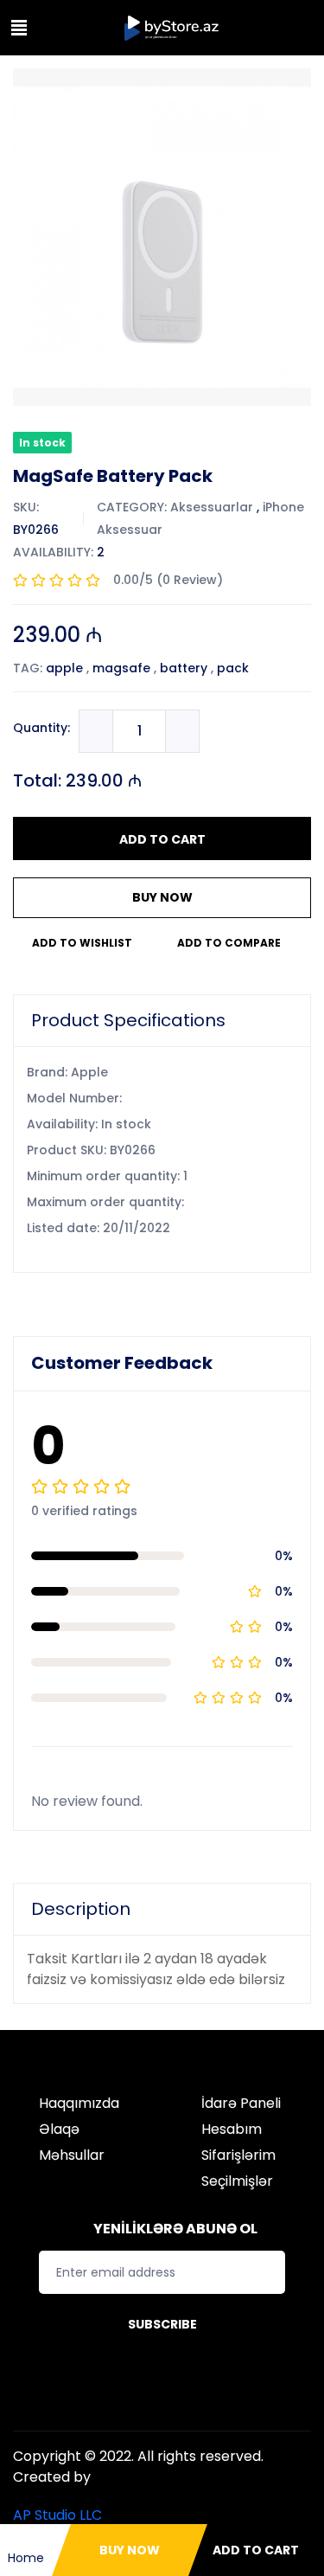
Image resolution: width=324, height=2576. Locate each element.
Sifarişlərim (238, 2155)
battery (184, 668)
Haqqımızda (79, 2103)
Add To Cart (162, 839)
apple (64, 668)
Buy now (162, 897)
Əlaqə (59, 2129)
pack (233, 668)
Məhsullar (72, 2155)
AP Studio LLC (57, 2515)
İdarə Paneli (241, 2103)
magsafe (121, 668)
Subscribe (162, 2324)
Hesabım (232, 2129)
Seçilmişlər (237, 2181)
